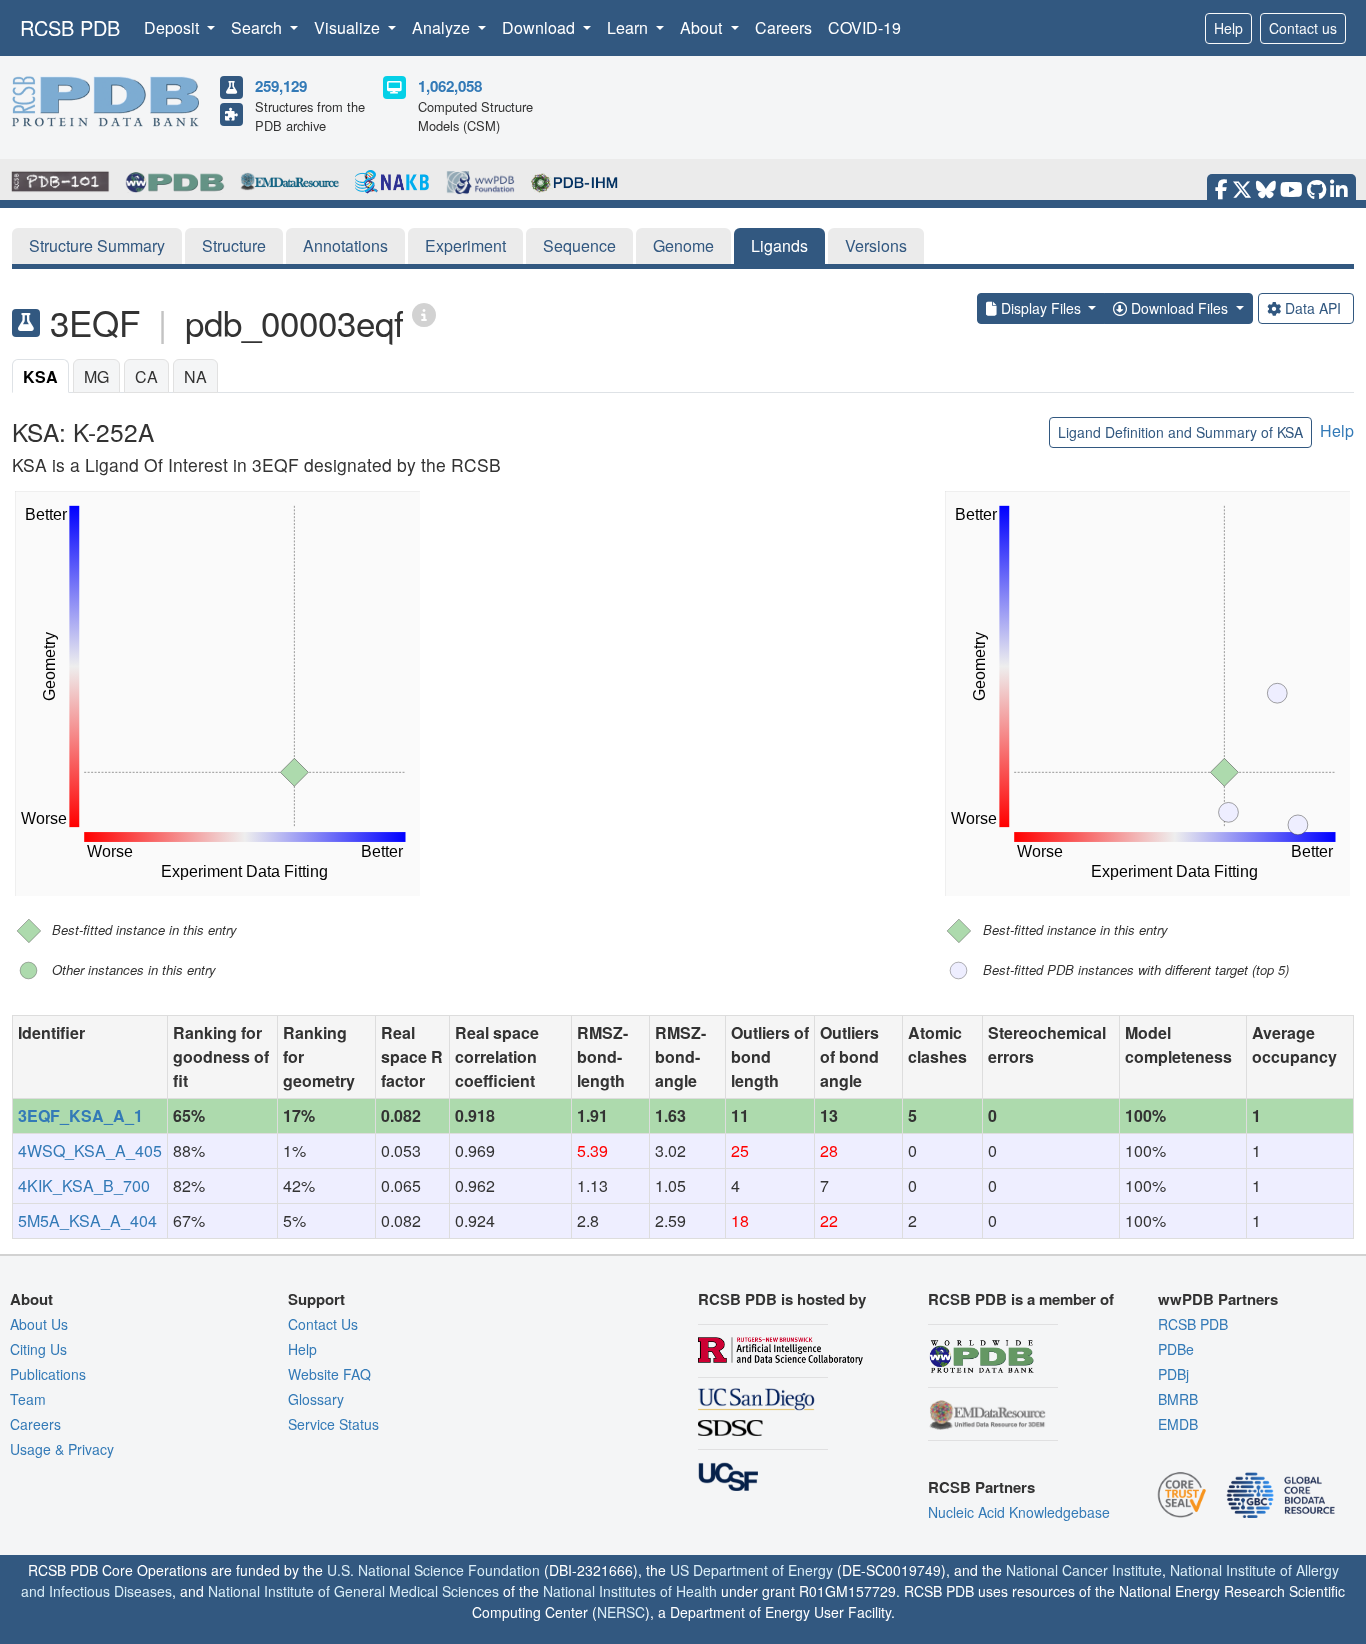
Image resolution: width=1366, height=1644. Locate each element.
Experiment (465, 245)
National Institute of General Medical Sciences (353, 1591)
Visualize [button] (349, 27)
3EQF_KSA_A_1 (80, 1115)
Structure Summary (97, 245)
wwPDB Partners (1218, 1299)
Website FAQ (329, 1374)
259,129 (281, 86)
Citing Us (38, 1349)
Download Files (1179, 308)
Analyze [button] (443, 27)
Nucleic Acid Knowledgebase (1019, 1512)
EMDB (1178, 1424)
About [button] (703, 27)
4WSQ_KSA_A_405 (90, 1150)
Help (1228, 28)
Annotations (345, 245)
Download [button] (540, 27)
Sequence (579, 245)
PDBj (1173, 1374)
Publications (48, 1374)
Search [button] (258, 27)
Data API (1313, 308)
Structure (234, 245)
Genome (683, 245)
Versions (876, 245)
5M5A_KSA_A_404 (87, 1220)
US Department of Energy (751, 1570)
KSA (40, 376)
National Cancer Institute (1084, 1570)
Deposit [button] (173, 27)
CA (146, 376)
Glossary (316, 1399)
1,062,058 (450, 86)
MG (96, 376)
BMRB (1178, 1399)
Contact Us (323, 1324)
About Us (39, 1324)
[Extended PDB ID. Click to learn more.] (424, 313)
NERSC (621, 1612)
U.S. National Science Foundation (433, 1570)
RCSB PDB (70, 27)
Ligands (779, 245)
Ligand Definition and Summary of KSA (1180, 432)
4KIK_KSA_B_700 (84, 1185)
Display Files (1041, 308)
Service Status (333, 1424)
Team (28, 1399)
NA (195, 376)
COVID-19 (864, 27)
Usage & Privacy (62, 1449)
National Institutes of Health (630, 1591)
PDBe (1176, 1349)
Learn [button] (629, 27)
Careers (783, 27)
